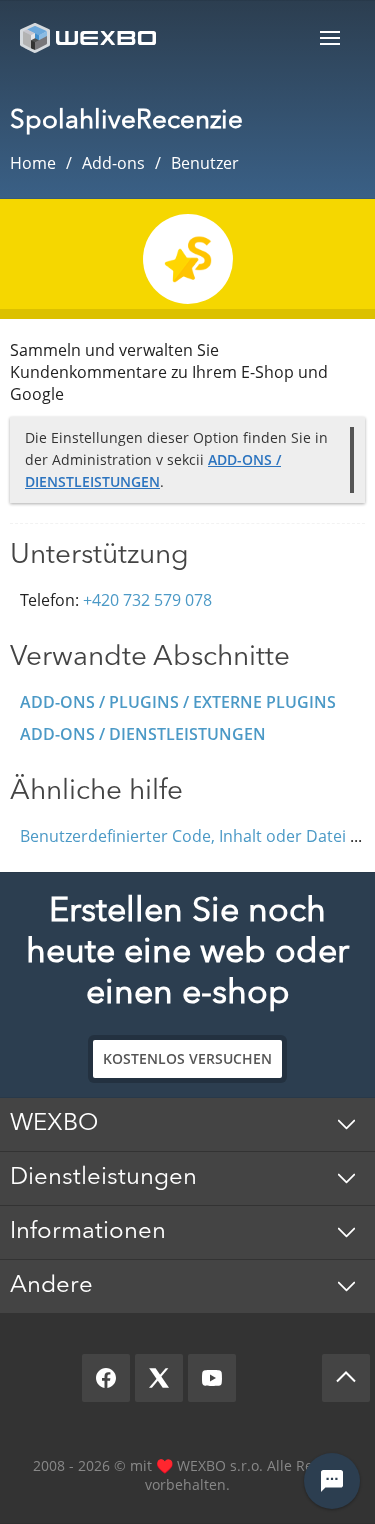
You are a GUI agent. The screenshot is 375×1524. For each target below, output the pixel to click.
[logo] (90, 37)
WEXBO (54, 1124)
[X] (159, 1378)
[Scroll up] (346, 1378)
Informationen (88, 1232)
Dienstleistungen (103, 1178)
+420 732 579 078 (147, 600)
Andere (51, 1286)
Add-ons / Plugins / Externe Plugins (178, 702)
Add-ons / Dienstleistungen (143, 734)
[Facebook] (106, 1378)
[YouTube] (212, 1378)
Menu (330, 37)
